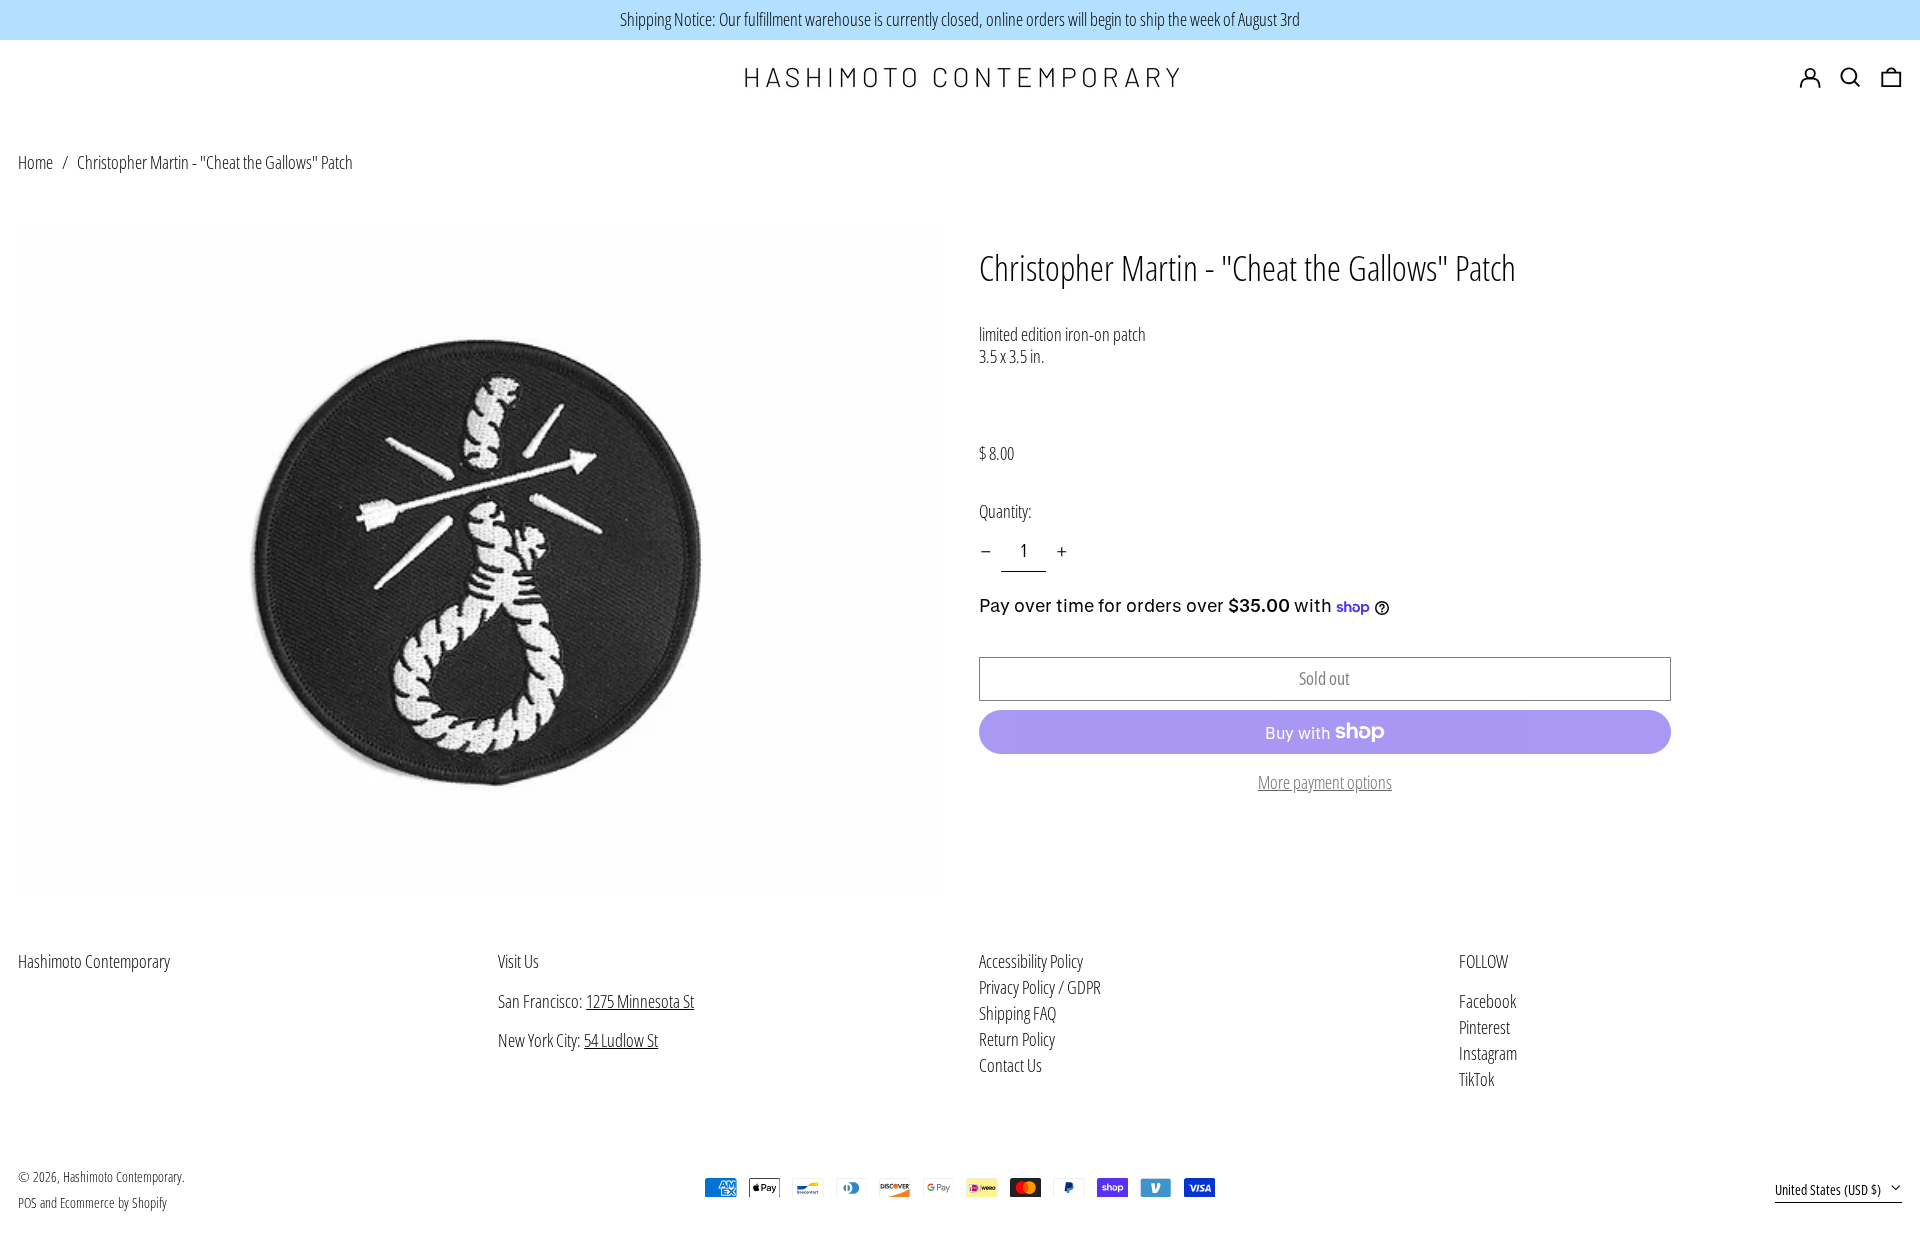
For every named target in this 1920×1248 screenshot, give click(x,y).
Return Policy (1017, 1039)
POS (27, 1202)
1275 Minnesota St (640, 1001)
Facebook (1487, 1002)
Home (35, 162)
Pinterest (1484, 1028)
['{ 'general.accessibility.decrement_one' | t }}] (986, 552)
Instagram (1488, 1054)
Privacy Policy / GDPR (1040, 987)
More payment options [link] (1325, 783)
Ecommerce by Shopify (113, 1202)
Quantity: (1005, 511)
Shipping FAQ (1017, 1013)
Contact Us (1010, 1065)
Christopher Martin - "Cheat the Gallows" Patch (215, 162)
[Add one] (1062, 552)
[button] (1891, 78)
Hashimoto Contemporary (94, 961)
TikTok (1476, 1080)
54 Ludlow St (621, 1040)
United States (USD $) (1829, 1189)
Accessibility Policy (1031, 961)
